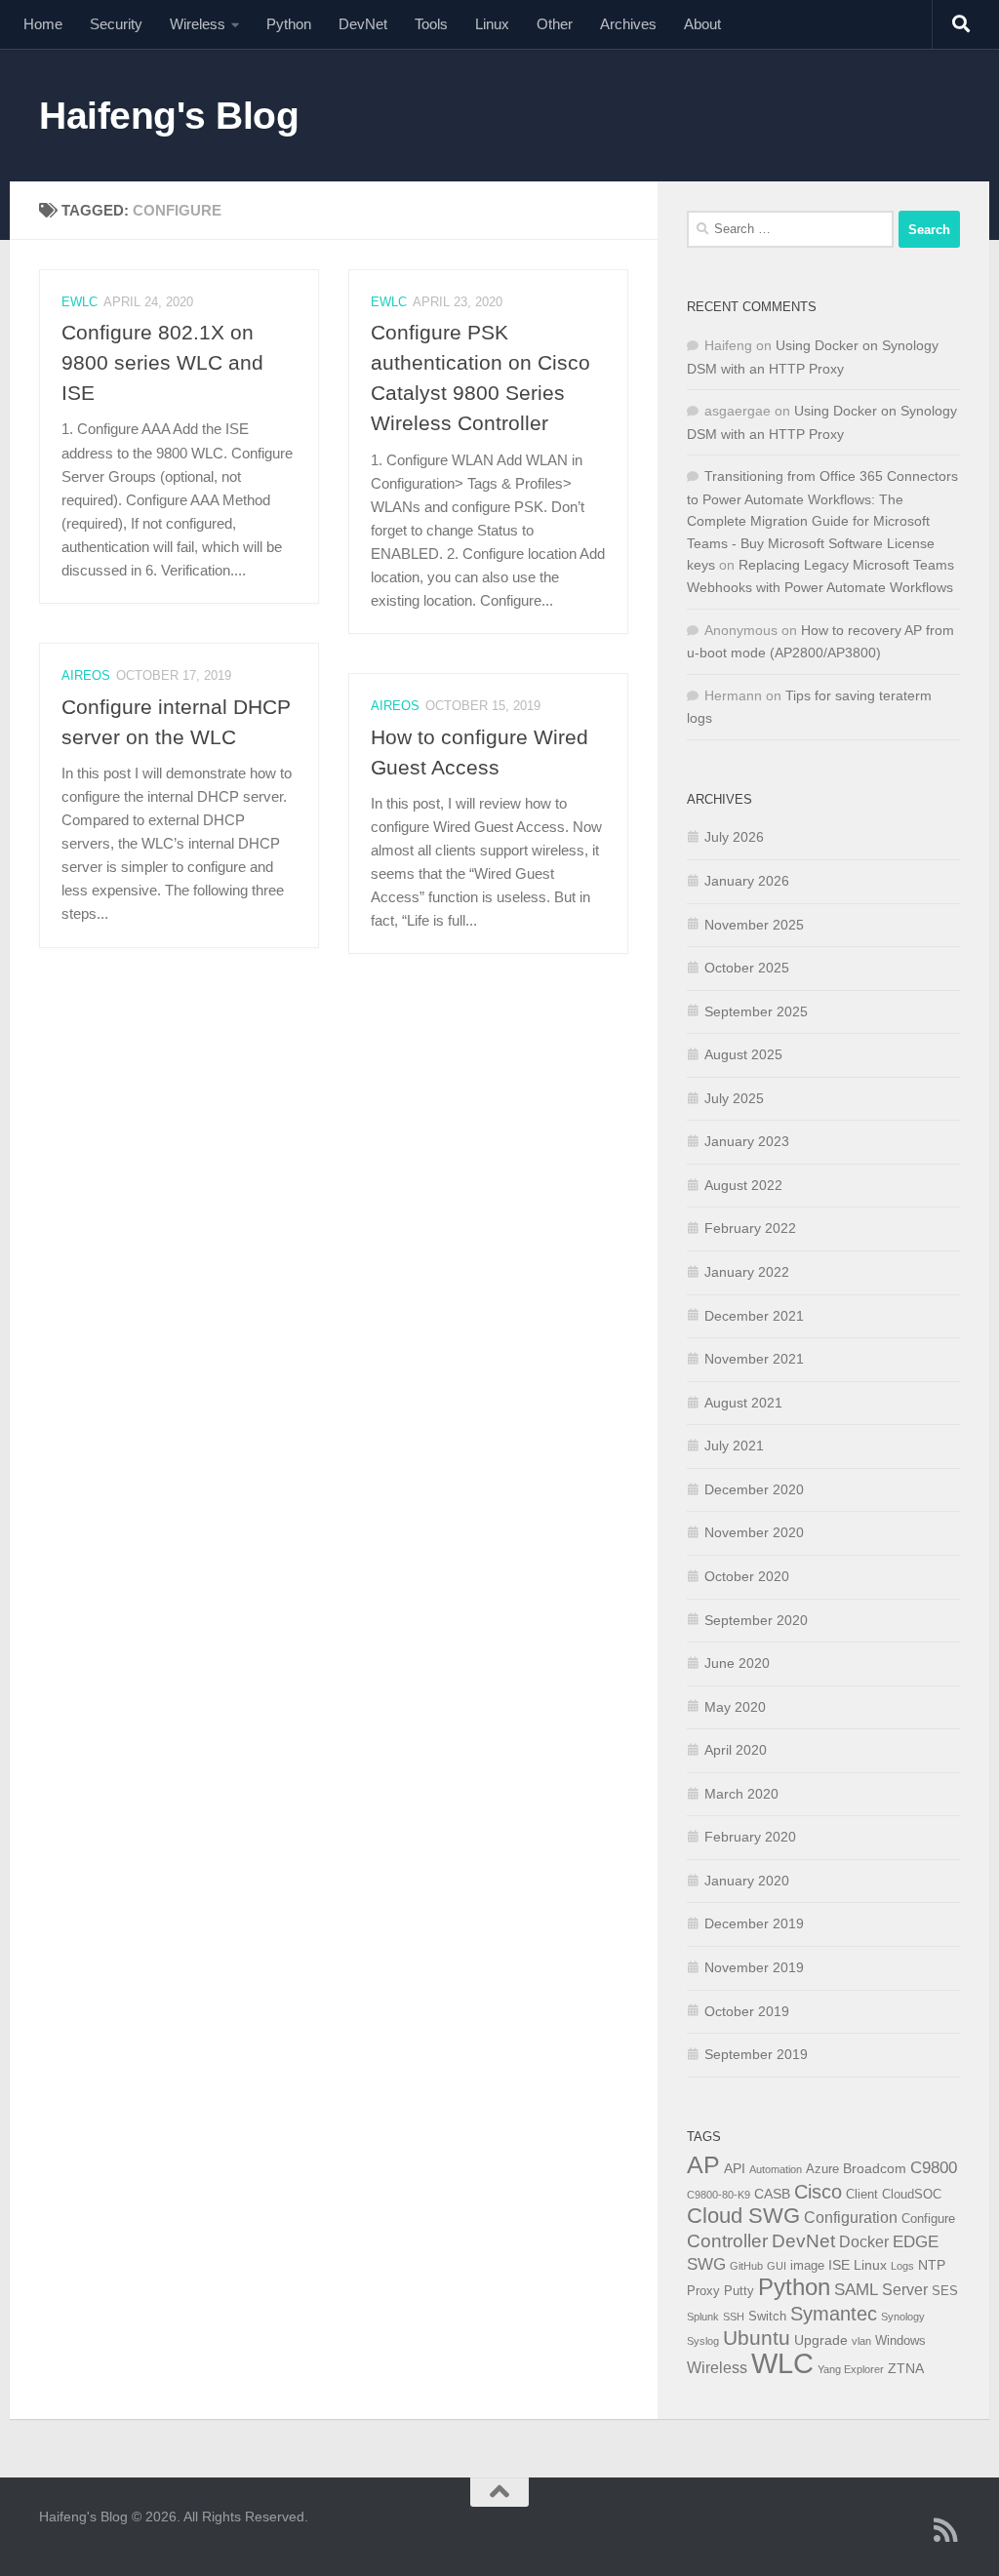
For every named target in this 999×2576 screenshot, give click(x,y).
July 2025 (734, 1098)
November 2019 (754, 1967)
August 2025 (743, 1054)
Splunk (703, 2317)
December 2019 (754, 1923)
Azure (822, 2169)
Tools (431, 24)
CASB (772, 2194)
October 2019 (747, 2011)
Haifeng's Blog (169, 115)
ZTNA (906, 2368)
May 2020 (735, 1707)
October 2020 (747, 1576)
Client (862, 2195)
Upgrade (821, 2340)
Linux (492, 24)
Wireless (198, 24)
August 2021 (743, 1403)
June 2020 (737, 1663)
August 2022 (743, 1185)
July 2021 (734, 1446)
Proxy (703, 2291)
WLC (782, 2363)
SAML (856, 2290)
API (735, 2168)
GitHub (746, 2266)
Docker (864, 2242)
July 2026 (734, 837)
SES (945, 2291)
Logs (902, 2266)
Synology (903, 2317)
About (702, 24)
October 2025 (747, 968)
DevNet (363, 24)
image (807, 2266)
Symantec (834, 2314)
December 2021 (754, 1316)
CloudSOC (912, 2195)
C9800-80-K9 (719, 2195)
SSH (734, 2317)
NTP (932, 2265)
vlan (861, 2341)
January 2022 (747, 1272)
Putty (739, 2291)
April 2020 (736, 1750)
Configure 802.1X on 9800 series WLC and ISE (162, 362)
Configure (928, 2219)
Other (555, 24)
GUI (777, 2266)
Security (116, 24)
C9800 (934, 2168)
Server (905, 2290)
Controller (727, 2241)
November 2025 (754, 925)
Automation (776, 2169)
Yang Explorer (851, 2369)
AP (703, 2164)
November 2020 (754, 1532)
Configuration (851, 2218)
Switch (767, 2317)
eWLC (80, 302)
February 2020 (750, 1837)
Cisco (818, 2192)
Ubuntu (757, 2338)
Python (289, 24)
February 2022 (750, 1228)
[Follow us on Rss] (946, 2530)
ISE (839, 2265)
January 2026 (747, 881)
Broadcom (875, 2168)
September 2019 (756, 2054)
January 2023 (747, 1141)
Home (43, 24)
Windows (900, 2341)
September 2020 (756, 1620)
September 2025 (756, 1011)
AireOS (86, 675)
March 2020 (741, 1794)
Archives (628, 24)
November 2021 (754, 1359)
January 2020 (747, 1881)
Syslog (703, 2341)
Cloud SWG (743, 2216)
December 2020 (754, 1489)
